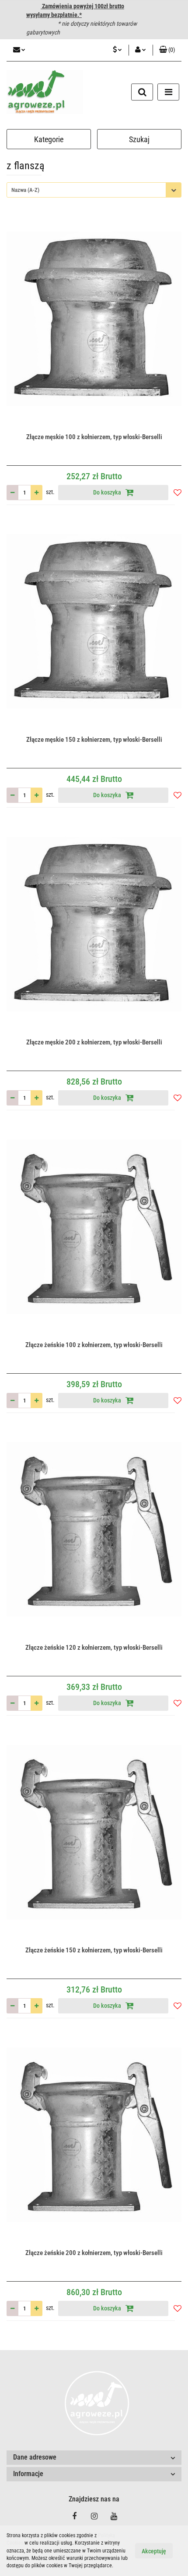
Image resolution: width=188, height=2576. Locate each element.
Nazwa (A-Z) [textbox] (25, 190)
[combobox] (94, 190)
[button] (167, 50)
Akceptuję (154, 2551)
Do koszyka (108, 492)
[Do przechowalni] (178, 492)
